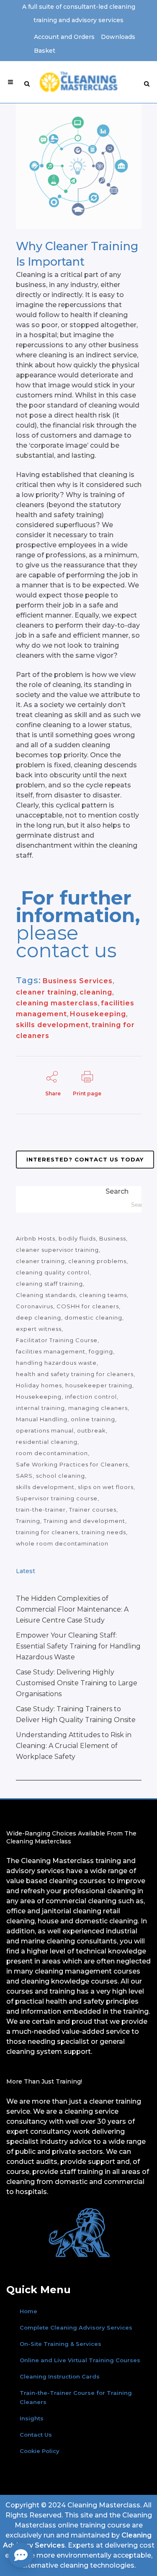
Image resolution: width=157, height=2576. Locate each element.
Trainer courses (93, 1510)
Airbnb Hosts (36, 1238)
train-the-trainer (41, 1510)
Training (28, 1521)
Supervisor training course (57, 1498)
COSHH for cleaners (88, 1306)
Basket (45, 51)
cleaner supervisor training (57, 1250)
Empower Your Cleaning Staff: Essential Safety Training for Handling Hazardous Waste (78, 1646)
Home (28, 2311)
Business (113, 1238)
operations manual (45, 1430)
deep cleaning (39, 1317)
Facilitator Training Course (57, 1340)
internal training (40, 1408)
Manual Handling (42, 1419)
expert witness (39, 1329)
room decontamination (52, 1453)
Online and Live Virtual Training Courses (80, 2360)
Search (117, 1191)
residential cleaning (47, 1442)
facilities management (51, 1351)
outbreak (91, 1430)
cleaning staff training (49, 1284)
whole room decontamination (62, 1543)
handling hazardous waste (56, 1363)
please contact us (66, 942)
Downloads (118, 37)
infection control (91, 1397)
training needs (104, 1532)
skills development (52, 1025)
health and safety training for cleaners (75, 1374)
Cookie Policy (40, 2451)
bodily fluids (77, 1238)
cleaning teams (103, 1295)
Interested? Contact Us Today (85, 1159)
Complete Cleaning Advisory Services (76, 2327)
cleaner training (46, 992)
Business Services (78, 981)
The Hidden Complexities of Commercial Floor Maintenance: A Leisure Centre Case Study (72, 1609)
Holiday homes (39, 1385)
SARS (24, 1476)
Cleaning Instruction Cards (60, 2376)
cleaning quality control (53, 1272)
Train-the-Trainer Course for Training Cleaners (76, 2397)
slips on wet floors (106, 1487)
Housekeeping (98, 1014)
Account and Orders (64, 37)
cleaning (96, 992)
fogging (101, 1351)
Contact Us (36, 2435)
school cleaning (60, 1476)
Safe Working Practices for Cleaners (72, 1464)
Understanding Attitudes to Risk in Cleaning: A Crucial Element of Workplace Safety (74, 1746)
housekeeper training (99, 1385)
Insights (32, 2418)
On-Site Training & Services (60, 2344)
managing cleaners (98, 1408)
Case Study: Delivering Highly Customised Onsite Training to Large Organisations (77, 1683)
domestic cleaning (93, 1317)
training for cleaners (47, 1532)
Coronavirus (35, 1306)
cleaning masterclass (57, 1003)
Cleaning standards (46, 1295)
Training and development (84, 1521)
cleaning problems (97, 1261)
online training (93, 1419)
